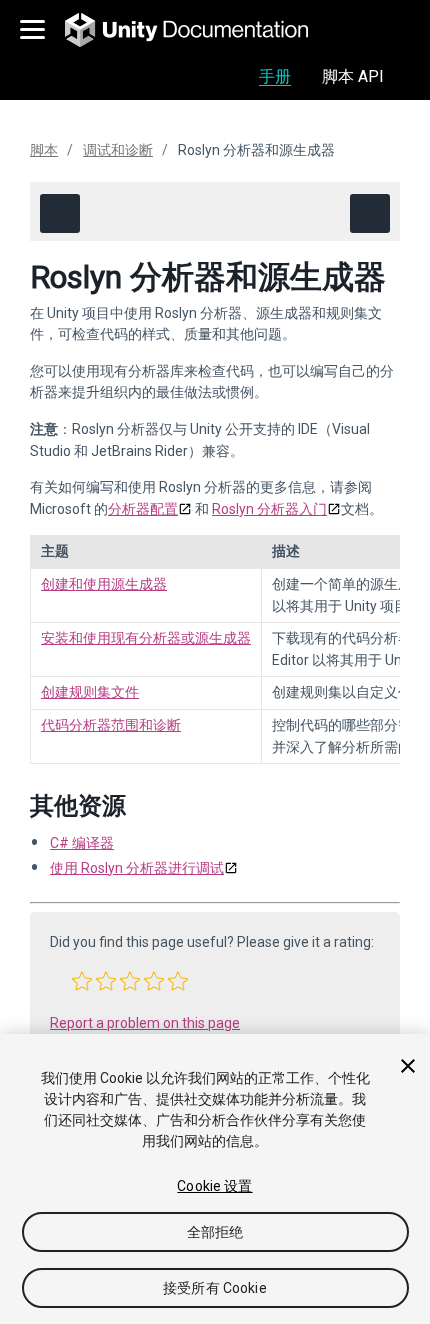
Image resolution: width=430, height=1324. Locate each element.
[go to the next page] (370, 213)
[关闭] (408, 1066)
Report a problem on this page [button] (145, 1023)
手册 (275, 76)
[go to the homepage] (200, 30)
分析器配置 (143, 509)
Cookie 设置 (214, 1186)
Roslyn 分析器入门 (269, 509)
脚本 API (353, 76)
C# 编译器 (82, 843)
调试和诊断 (118, 150)
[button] (82, 981)
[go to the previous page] (60, 213)
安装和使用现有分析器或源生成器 (146, 638)
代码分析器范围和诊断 (111, 725)
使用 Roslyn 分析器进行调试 (137, 868)
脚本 (44, 150)
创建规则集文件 (90, 692)
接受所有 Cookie (215, 1288)
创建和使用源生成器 (104, 584)
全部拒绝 (215, 1232)
